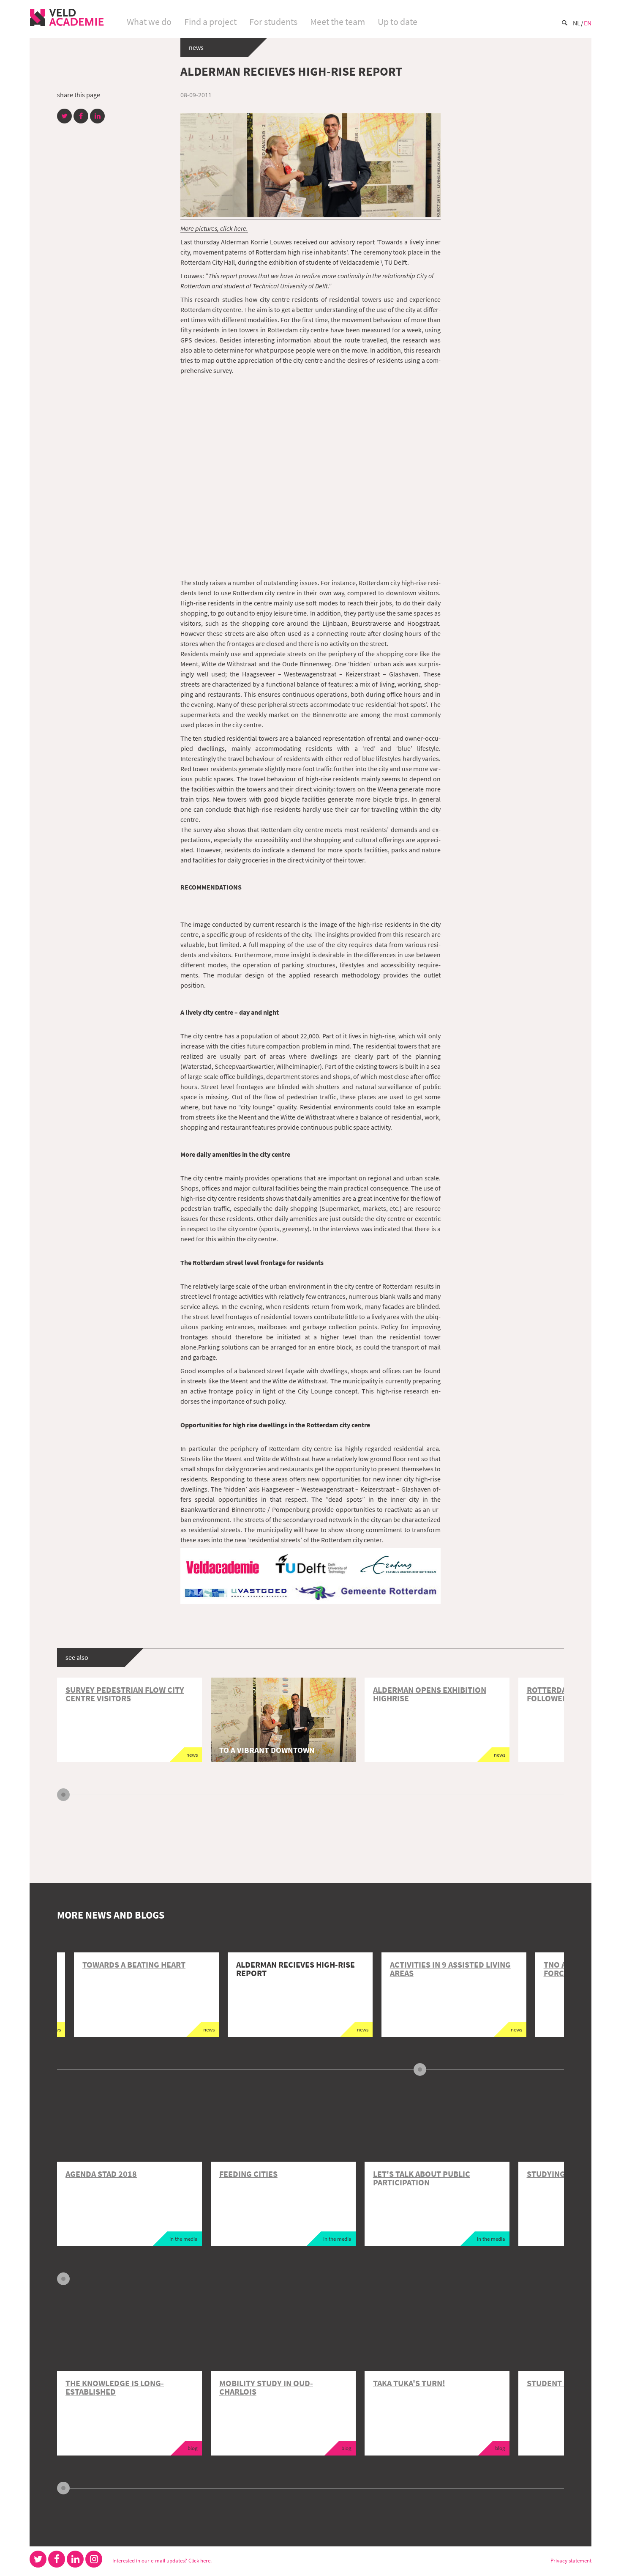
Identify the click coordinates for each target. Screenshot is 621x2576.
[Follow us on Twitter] (38, 2559)
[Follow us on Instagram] (94, 2559)
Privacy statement (571, 2560)
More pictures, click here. (214, 228)
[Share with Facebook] (81, 116)
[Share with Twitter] (64, 116)
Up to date (398, 22)
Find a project (210, 22)
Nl (577, 23)
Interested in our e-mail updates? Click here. (162, 2560)
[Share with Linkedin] (97, 116)
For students (273, 22)
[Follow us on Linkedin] (75, 2559)
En (588, 23)
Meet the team (338, 22)
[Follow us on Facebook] (57, 2559)
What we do (149, 22)
